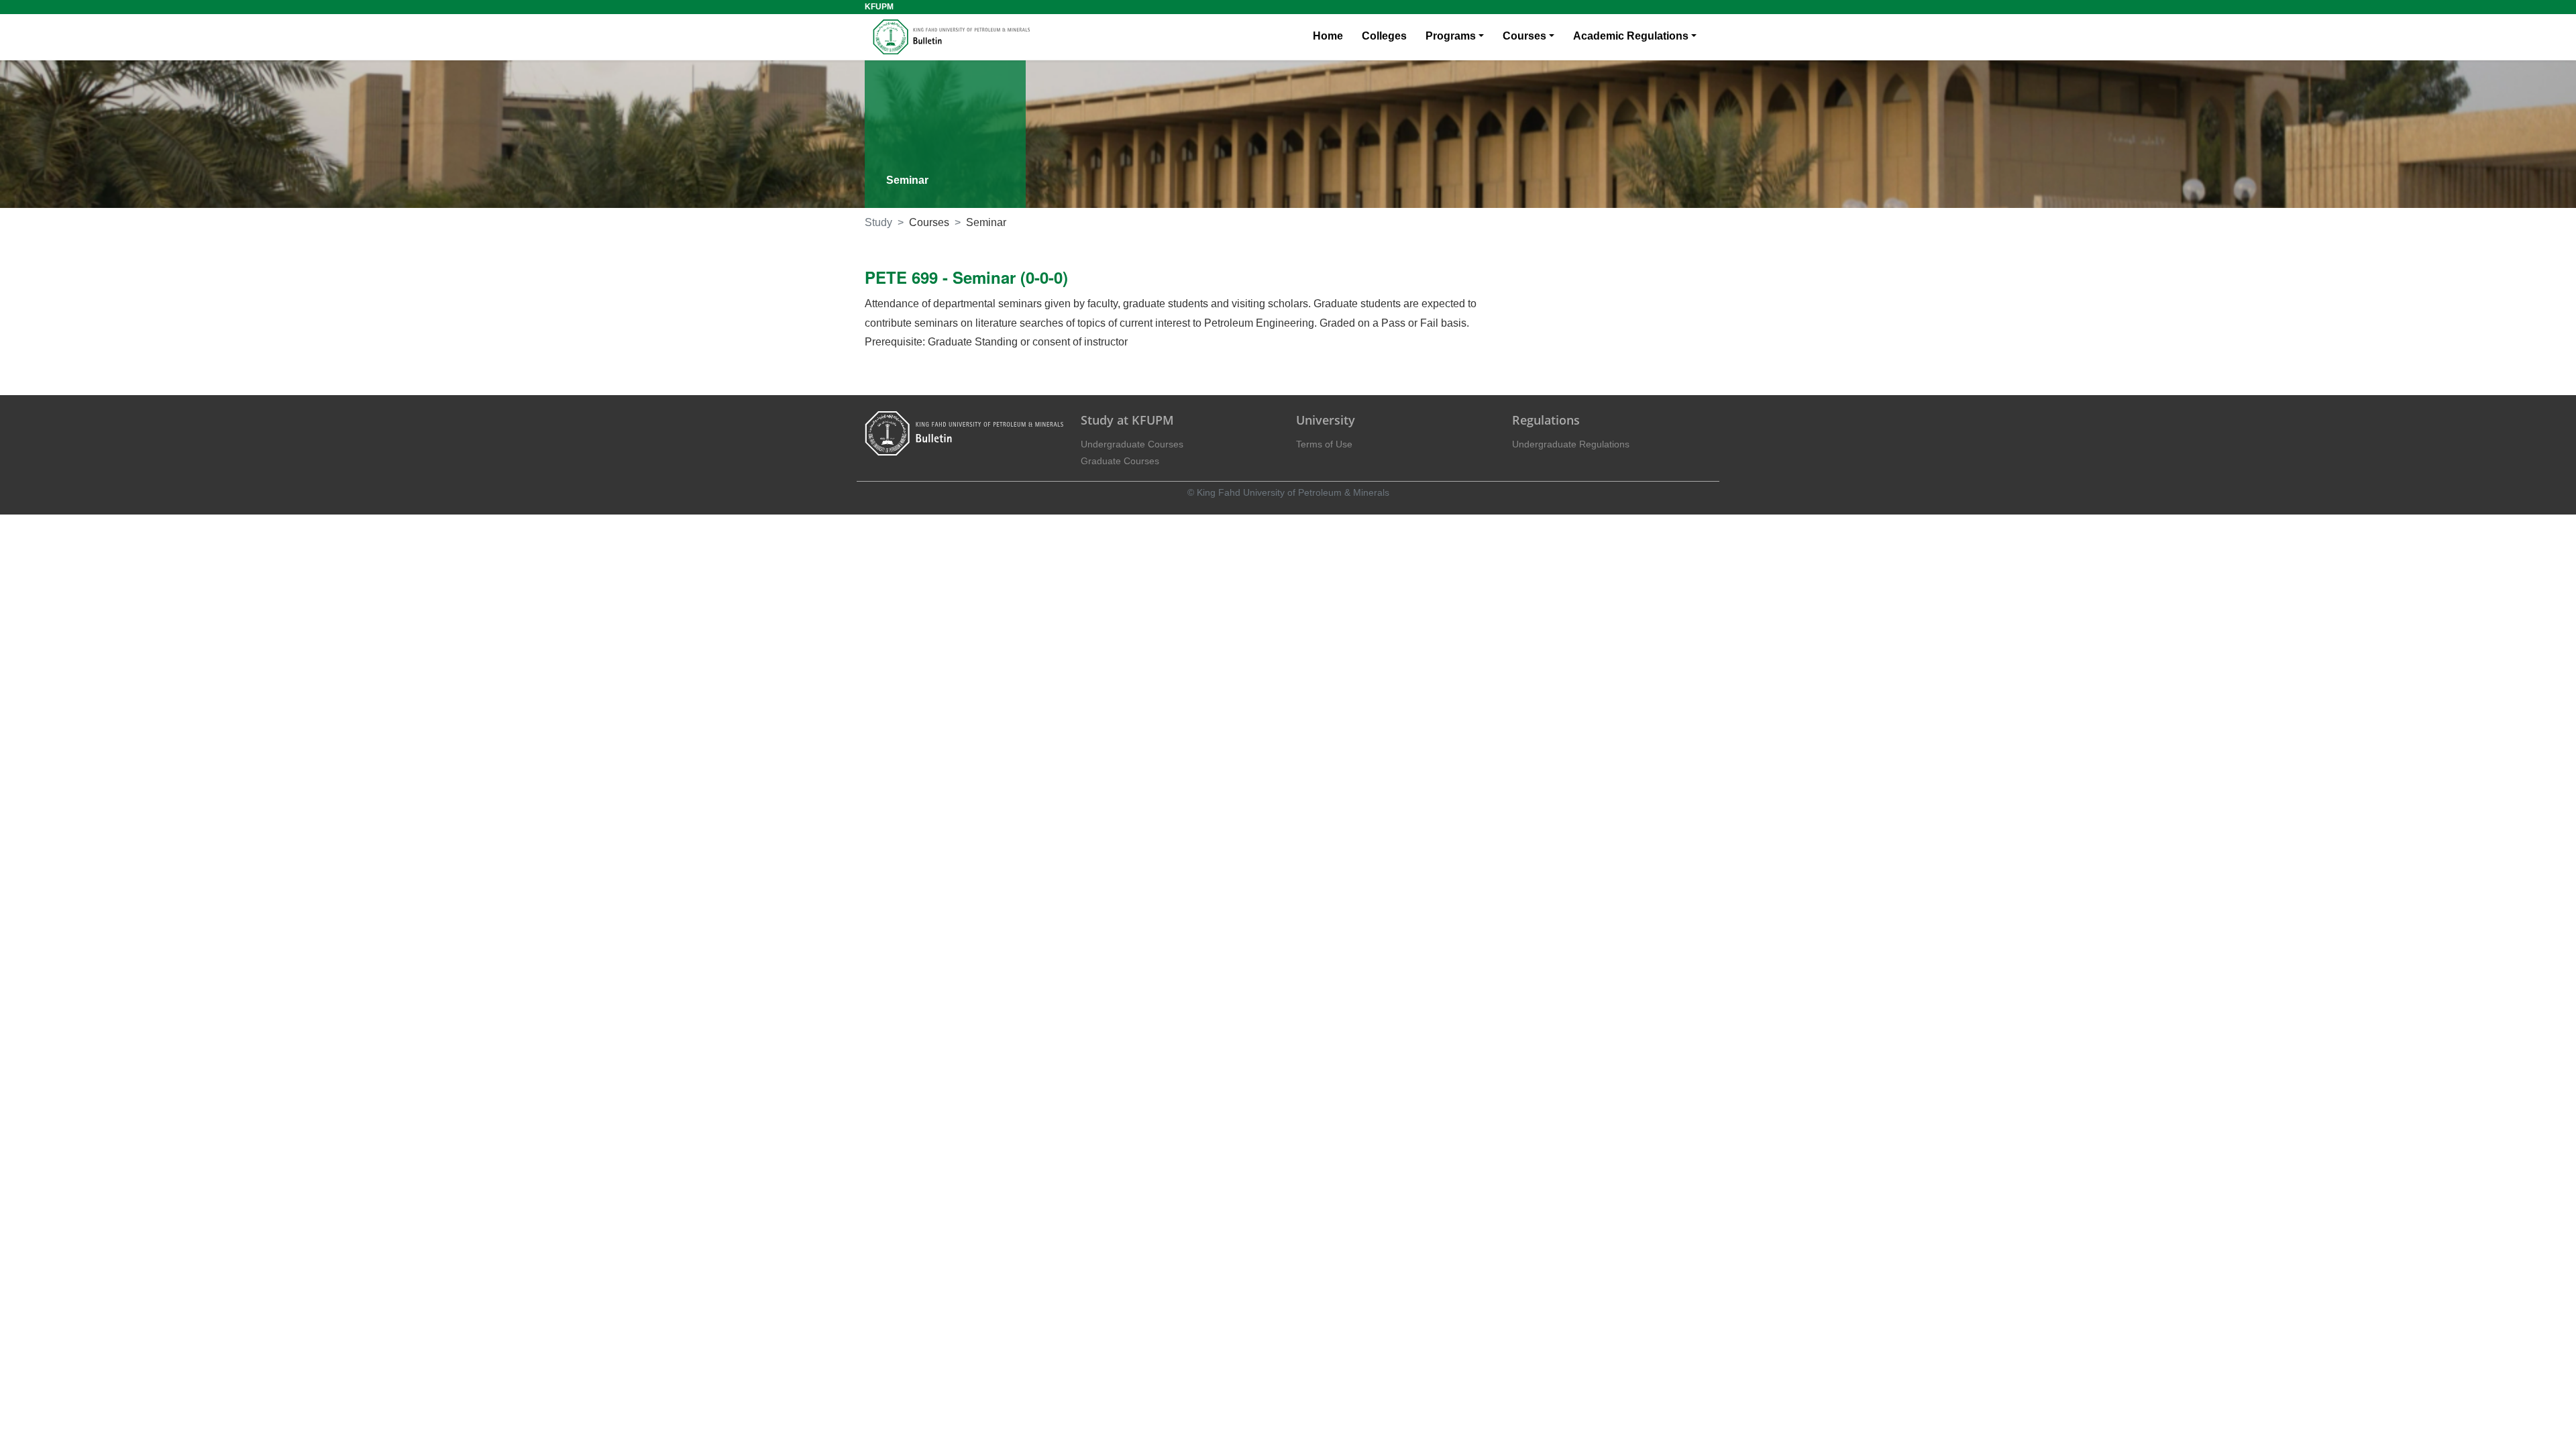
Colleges (1384, 36)
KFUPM (879, 7)
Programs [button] (1451, 36)
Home (1328, 36)
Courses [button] (1524, 36)
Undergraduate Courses (1132, 444)
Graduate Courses (1120, 461)
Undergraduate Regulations (1571, 444)
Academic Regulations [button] (1631, 36)
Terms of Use (1324, 444)
